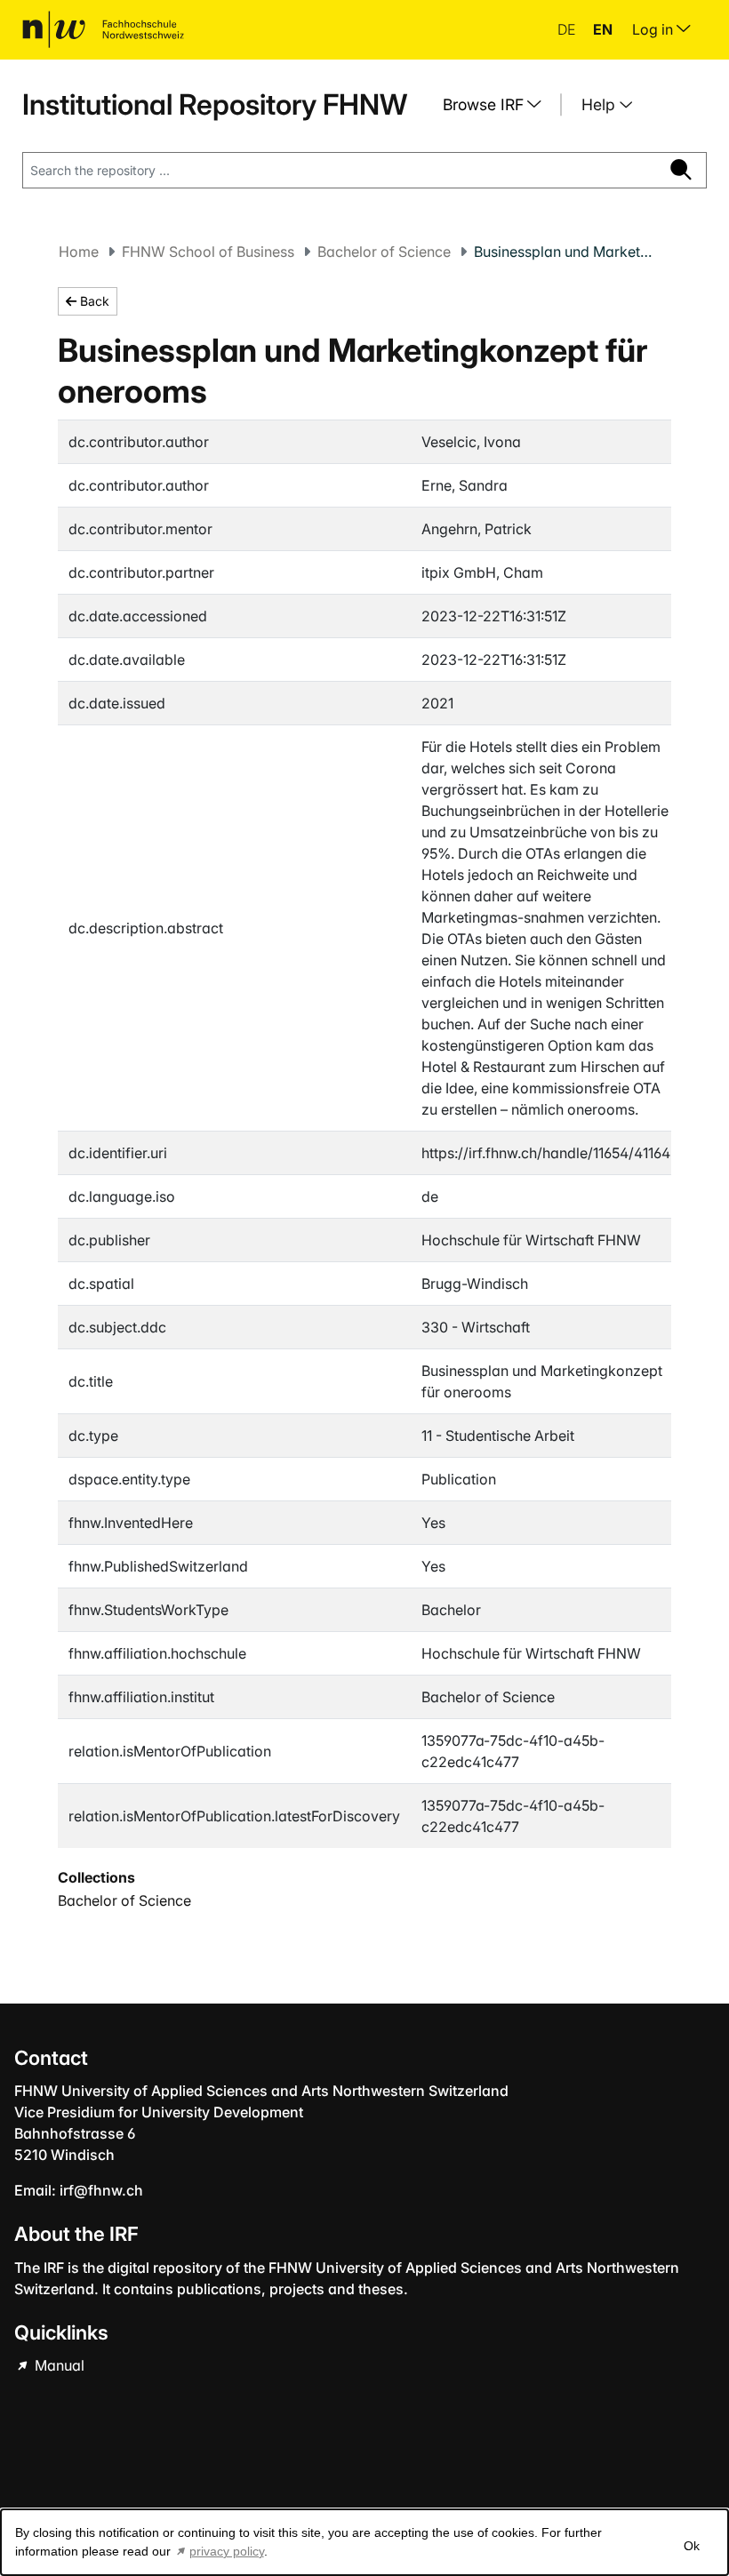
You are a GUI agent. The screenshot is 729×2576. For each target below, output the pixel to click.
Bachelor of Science (384, 252)
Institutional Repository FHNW (215, 104)
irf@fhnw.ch (101, 2190)
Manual (58, 2365)
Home (79, 252)
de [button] (568, 29)
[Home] (103, 29)
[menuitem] (499, 105)
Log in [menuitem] (654, 29)
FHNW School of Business (208, 252)
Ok (692, 2546)
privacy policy (227, 2551)
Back (93, 301)
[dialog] (364, 2542)
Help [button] (601, 104)
